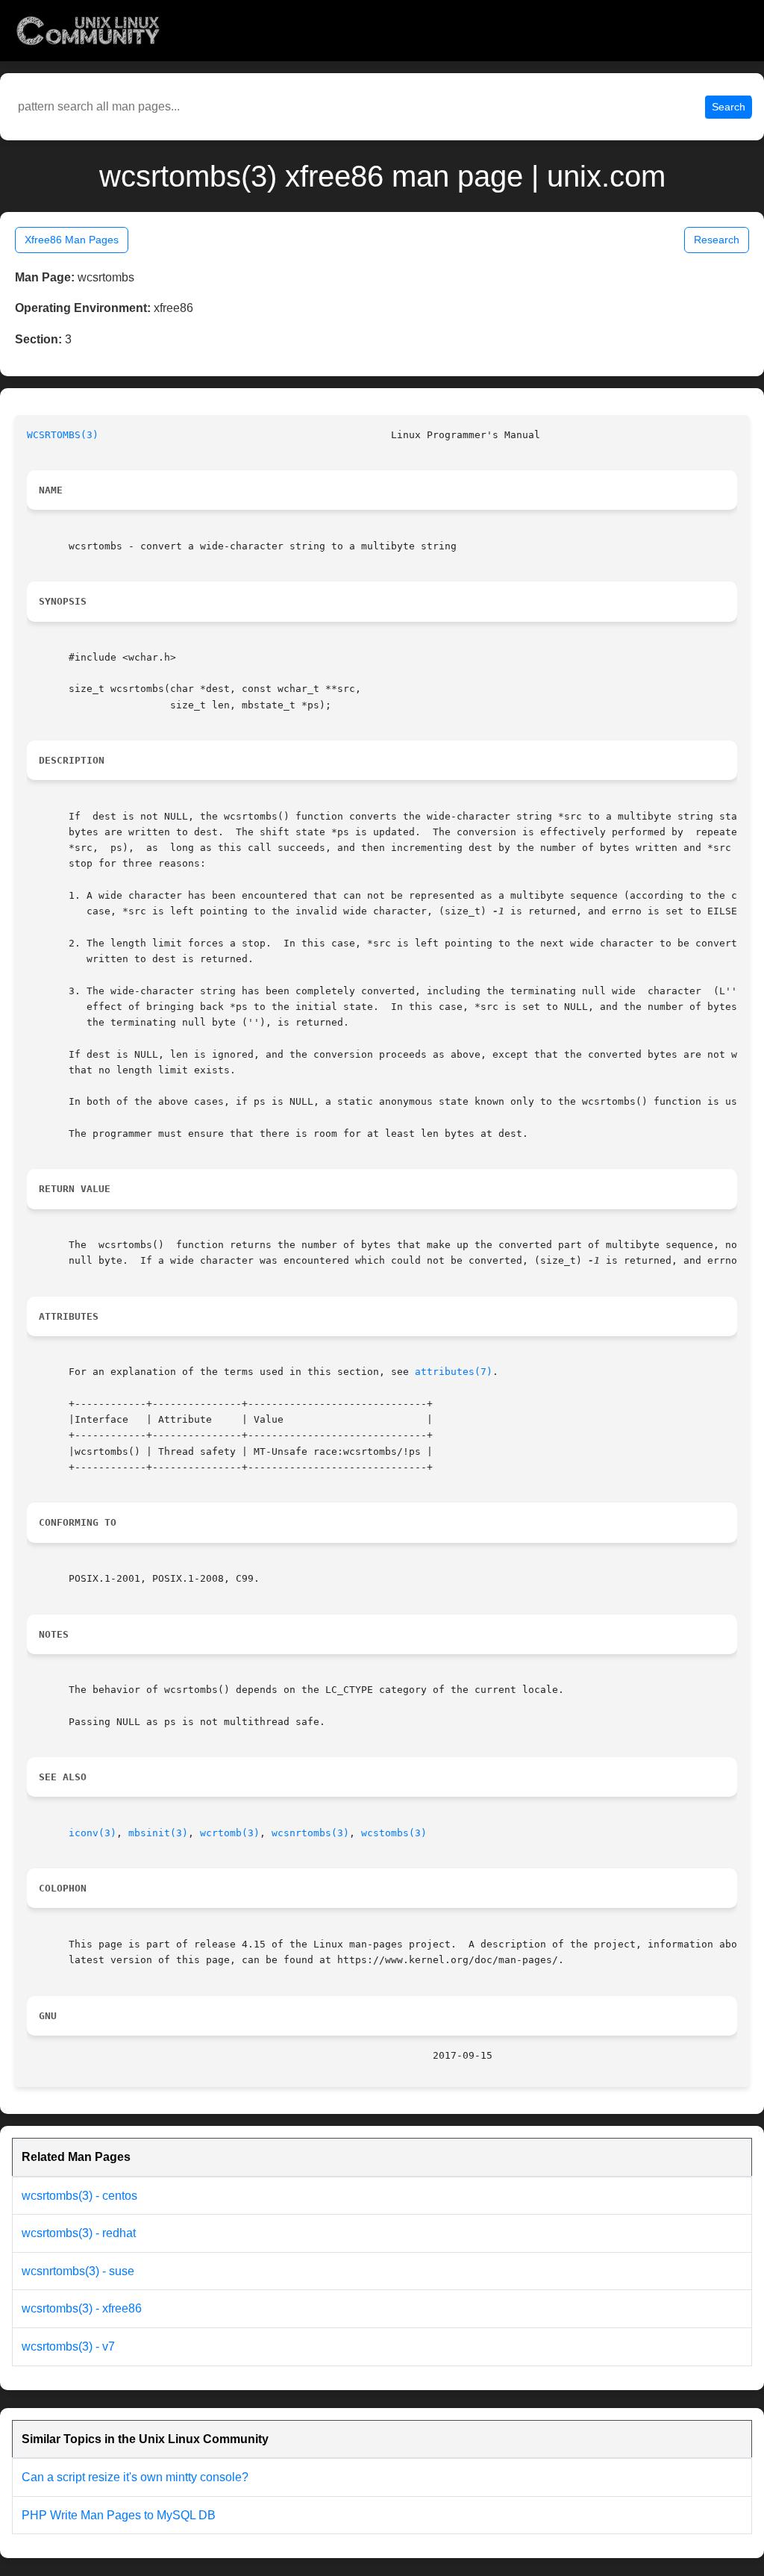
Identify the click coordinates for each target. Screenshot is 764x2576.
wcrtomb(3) (230, 1833)
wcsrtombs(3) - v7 (68, 2346)
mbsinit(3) (158, 1833)
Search (729, 107)
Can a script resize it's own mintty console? (135, 2477)
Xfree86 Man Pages (72, 240)
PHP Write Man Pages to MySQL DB (119, 2515)
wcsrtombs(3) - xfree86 (82, 2308)
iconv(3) (93, 1833)
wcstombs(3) (394, 1833)
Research (717, 240)
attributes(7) (454, 1372)
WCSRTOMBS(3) (63, 435)
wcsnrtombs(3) (310, 1833)
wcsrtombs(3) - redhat (79, 2233)
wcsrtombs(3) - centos (79, 2196)
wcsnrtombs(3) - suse (78, 2271)
